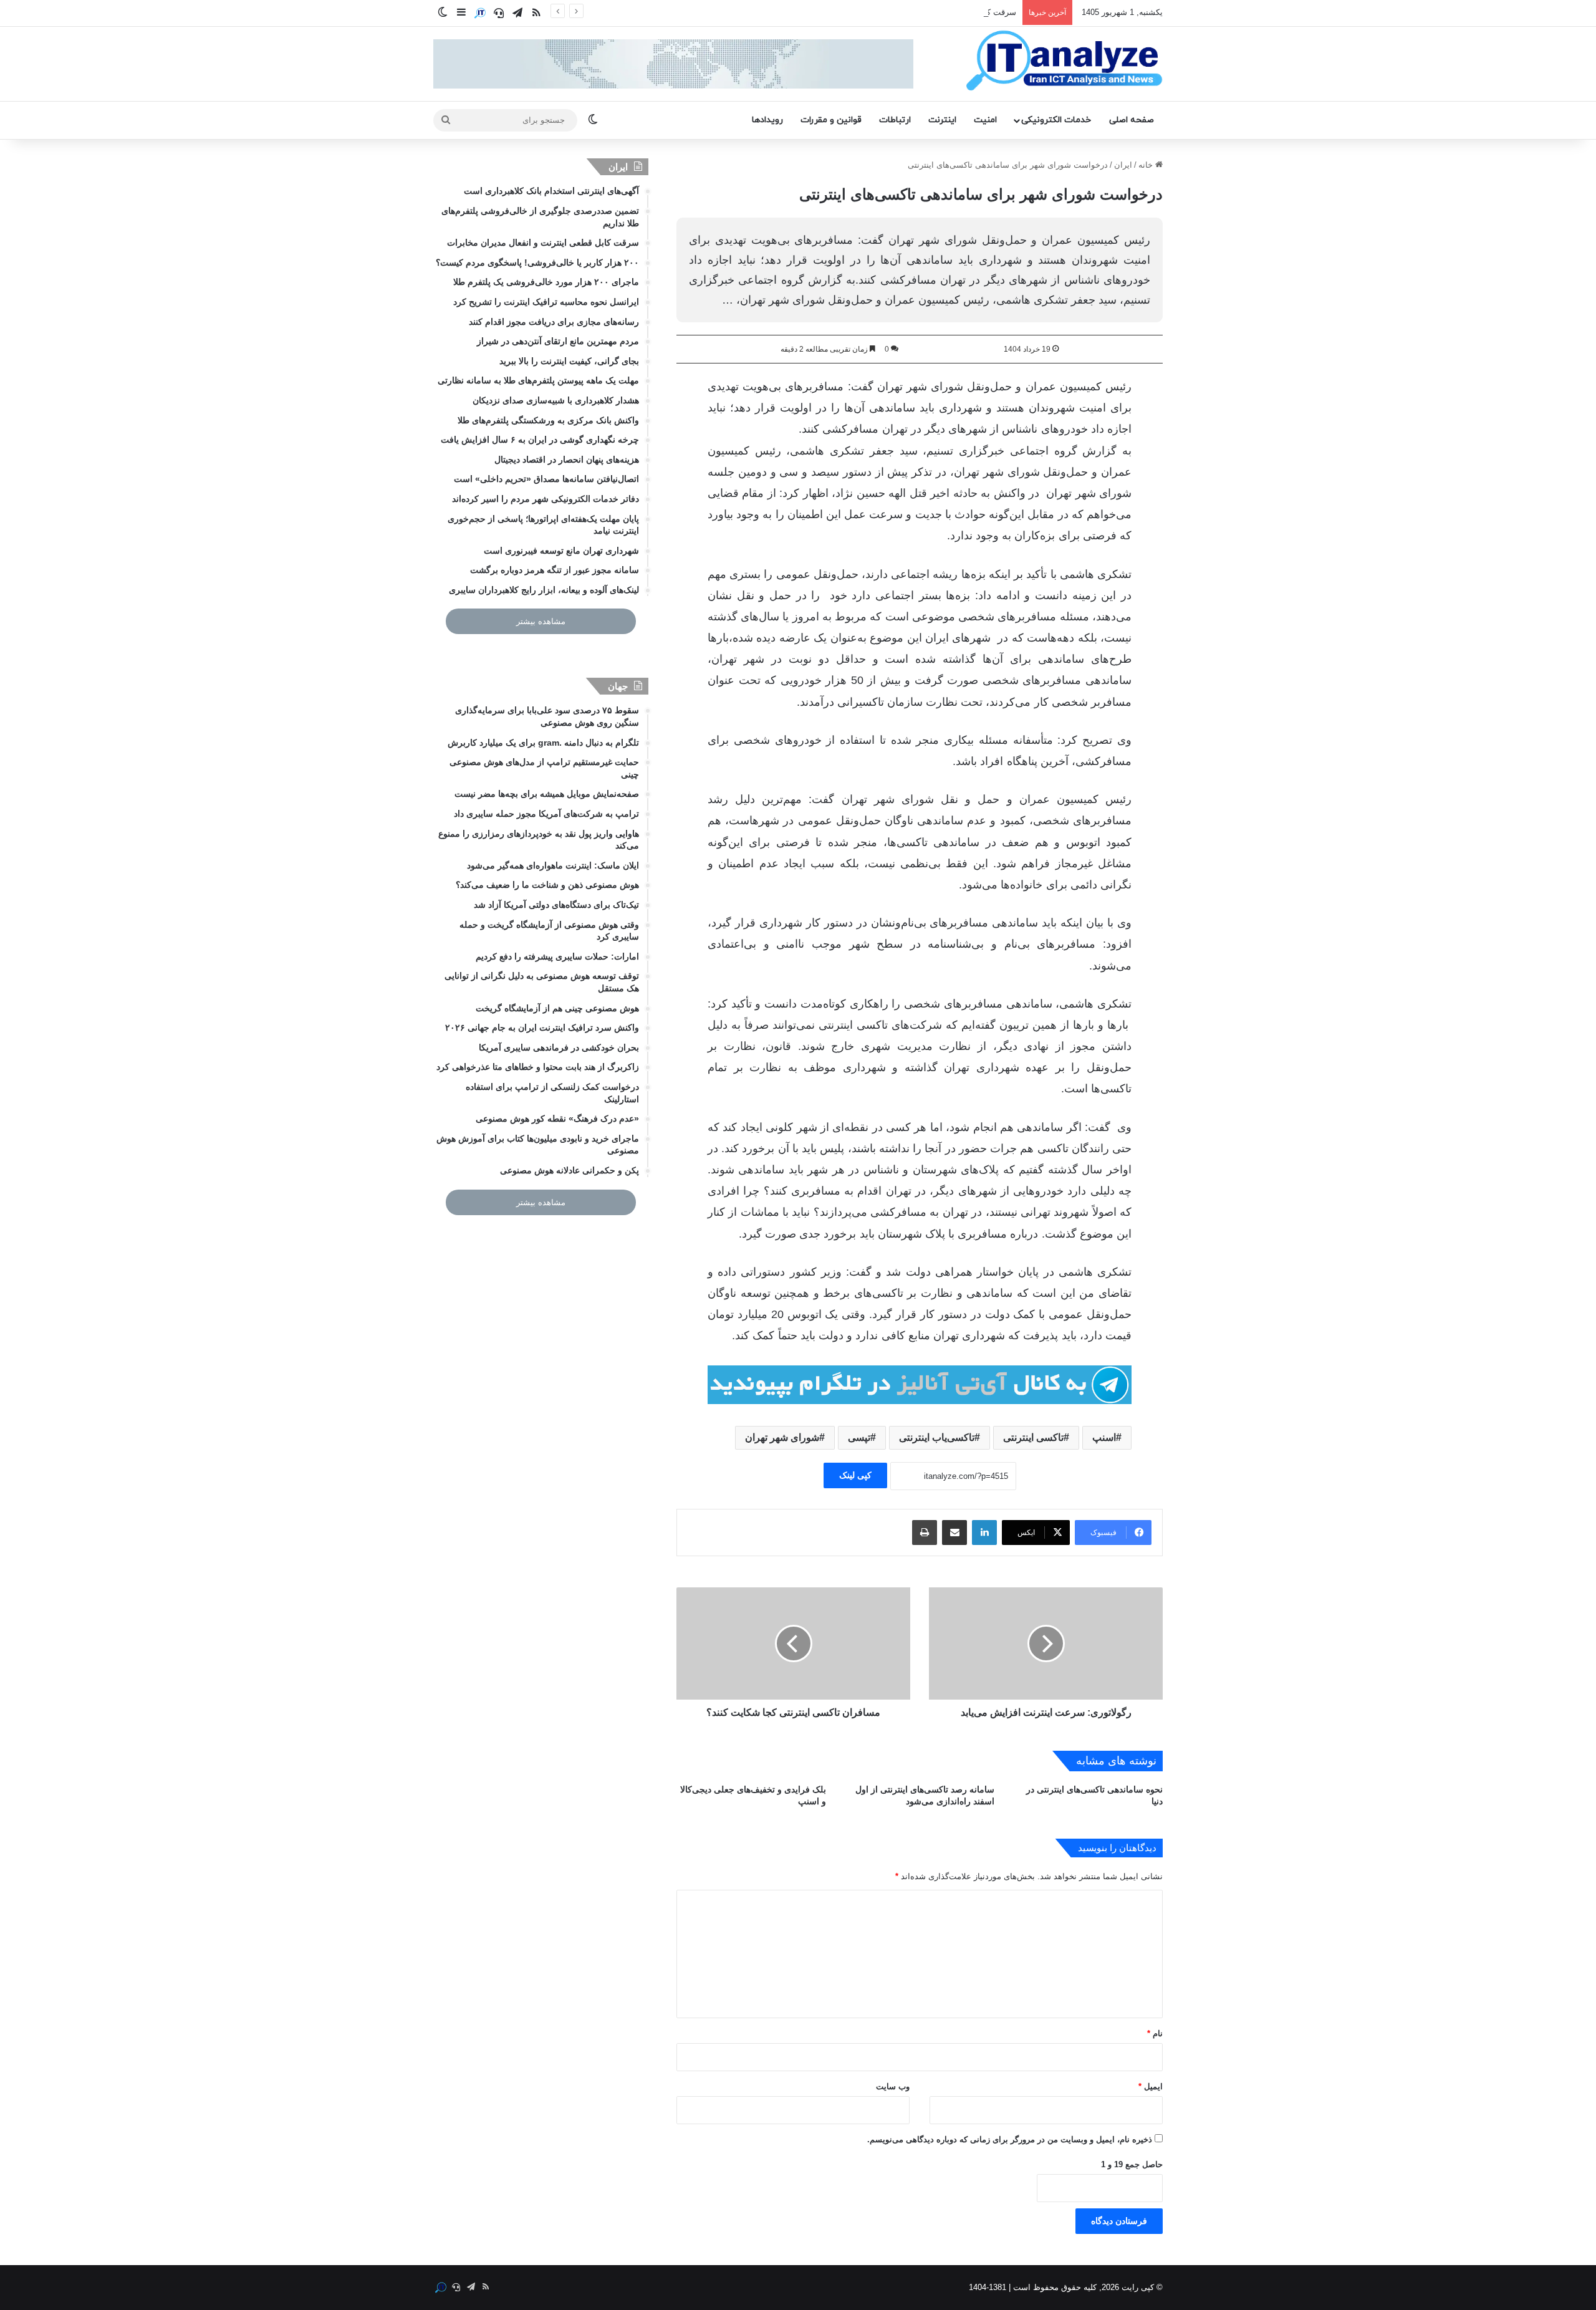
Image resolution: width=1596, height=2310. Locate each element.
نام (1155, 2033)
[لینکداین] (984, 1533)
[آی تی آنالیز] (1064, 61)
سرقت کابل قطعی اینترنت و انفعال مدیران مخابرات (926, 12)
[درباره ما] (480, 13)
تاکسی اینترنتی (1033, 1437)
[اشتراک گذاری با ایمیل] (954, 1533)
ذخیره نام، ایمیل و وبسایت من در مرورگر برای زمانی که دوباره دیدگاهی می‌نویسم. (1010, 2139)
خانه (1147, 165)
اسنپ (1104, 1437)
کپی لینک (855, 1475)
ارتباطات (895, 120)
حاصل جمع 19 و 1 (1132, 2164)
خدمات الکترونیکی (1056, 120)
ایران (1123, 165)
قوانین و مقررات (831, 120)
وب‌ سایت (893, 2086)
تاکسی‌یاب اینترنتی (937, 1437)
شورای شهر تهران (782, 1437)
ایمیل (1151, 2086)
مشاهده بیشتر (541, 621)
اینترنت (942, 120)
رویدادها (767, 120)
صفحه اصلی (1132, 120)
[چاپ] (925, 1533)
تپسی (859, 1437)
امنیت (985, 120)
